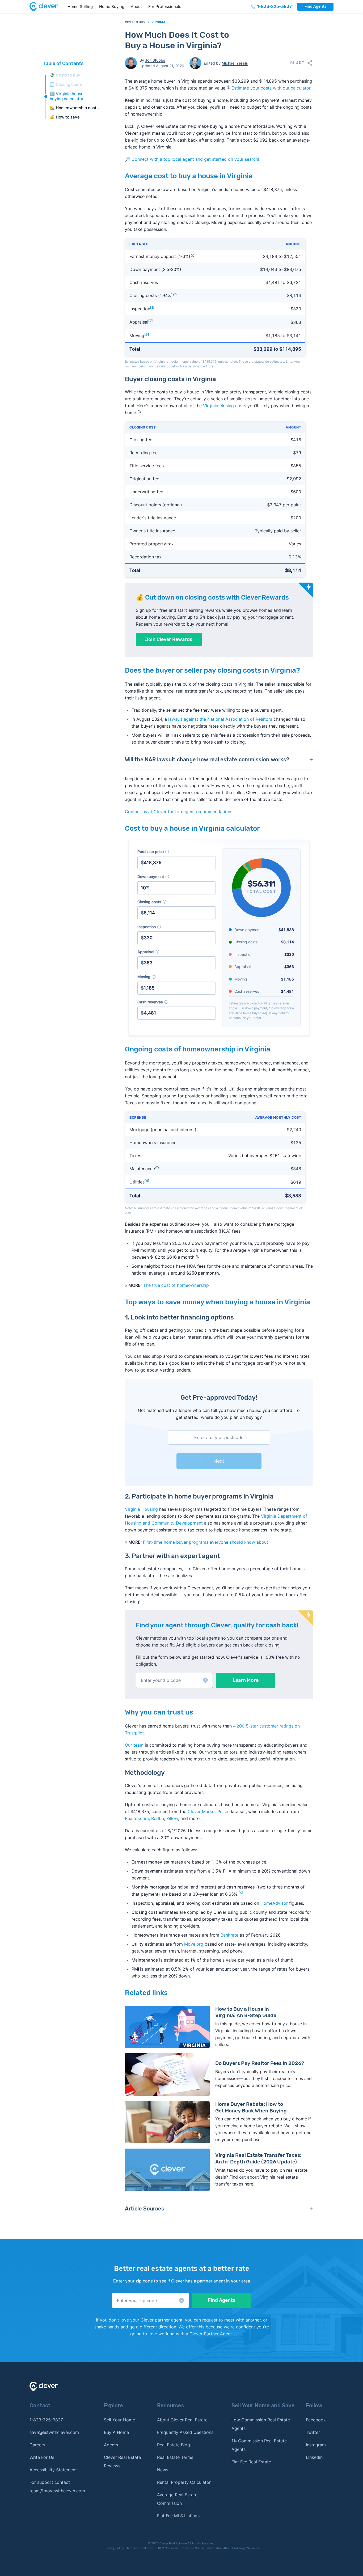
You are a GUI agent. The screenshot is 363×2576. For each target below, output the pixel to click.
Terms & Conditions (140, 2548)
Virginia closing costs (225, 406)
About (136, 7)
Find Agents (315, 7)
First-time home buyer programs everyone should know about (206, 1542)
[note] (167, 852)
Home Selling (80, 7)
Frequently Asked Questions (185, 2432)
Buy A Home (116, 2432)
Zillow (172, 1818)
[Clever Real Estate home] (47, 7)
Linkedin (314, 2457)
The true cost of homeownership (176, 1285)
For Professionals (165, 7)
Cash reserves (177, 1002)
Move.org (194, 1944)
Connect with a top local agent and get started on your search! (195, 159)
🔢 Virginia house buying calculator (67, 96)
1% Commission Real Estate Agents (259, 2445)
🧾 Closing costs (66, 84)
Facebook (316, 2420)
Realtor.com (137, 1818)
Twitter (313, 2432)
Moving (177, 977)
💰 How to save (65, 117)
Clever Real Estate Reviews (122, 2462)
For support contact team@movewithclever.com (57, 2486)
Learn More (246, 1680)
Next (219, 1461)
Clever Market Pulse (208, 1811)
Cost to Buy (135, 22)
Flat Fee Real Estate (251, 2462)
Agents (111, 2445)
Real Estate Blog (174, 2445)
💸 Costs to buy (65, 75)
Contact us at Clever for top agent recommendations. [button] (179, 812)
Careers (37, 2445)
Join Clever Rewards (169, 639)
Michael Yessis (235, 63)
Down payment (177, 877)
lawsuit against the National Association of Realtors (220, 719)
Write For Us (42, 2457)
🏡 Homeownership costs (74, 108)
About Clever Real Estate (182, 2420)
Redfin (158, 1818)
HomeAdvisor (274, 1903)
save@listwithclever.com (54, 2432)
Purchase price (177, 852)
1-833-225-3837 (46, 2420)
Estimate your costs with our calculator (271, 88)
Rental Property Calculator (184, 2482)
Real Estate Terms (175, 2457)
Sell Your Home (119, 2420)
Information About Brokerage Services (233, 2548)
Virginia (158, 22)
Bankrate (229, 1935)
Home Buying (112, 7)
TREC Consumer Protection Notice (180, 2548)
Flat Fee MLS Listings (178, 2516)
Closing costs (177, 902)
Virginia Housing (141, 1509)
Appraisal (177, 952)
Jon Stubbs (155, 60)
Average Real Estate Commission (177, 2499)
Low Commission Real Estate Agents (261, 2424)
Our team (134, 1745)
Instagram (316, 2445)
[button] (174, 1680)
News (163, 2470)
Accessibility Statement (53, 2470)
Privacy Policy (114, 2548)
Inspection (177, 927)
